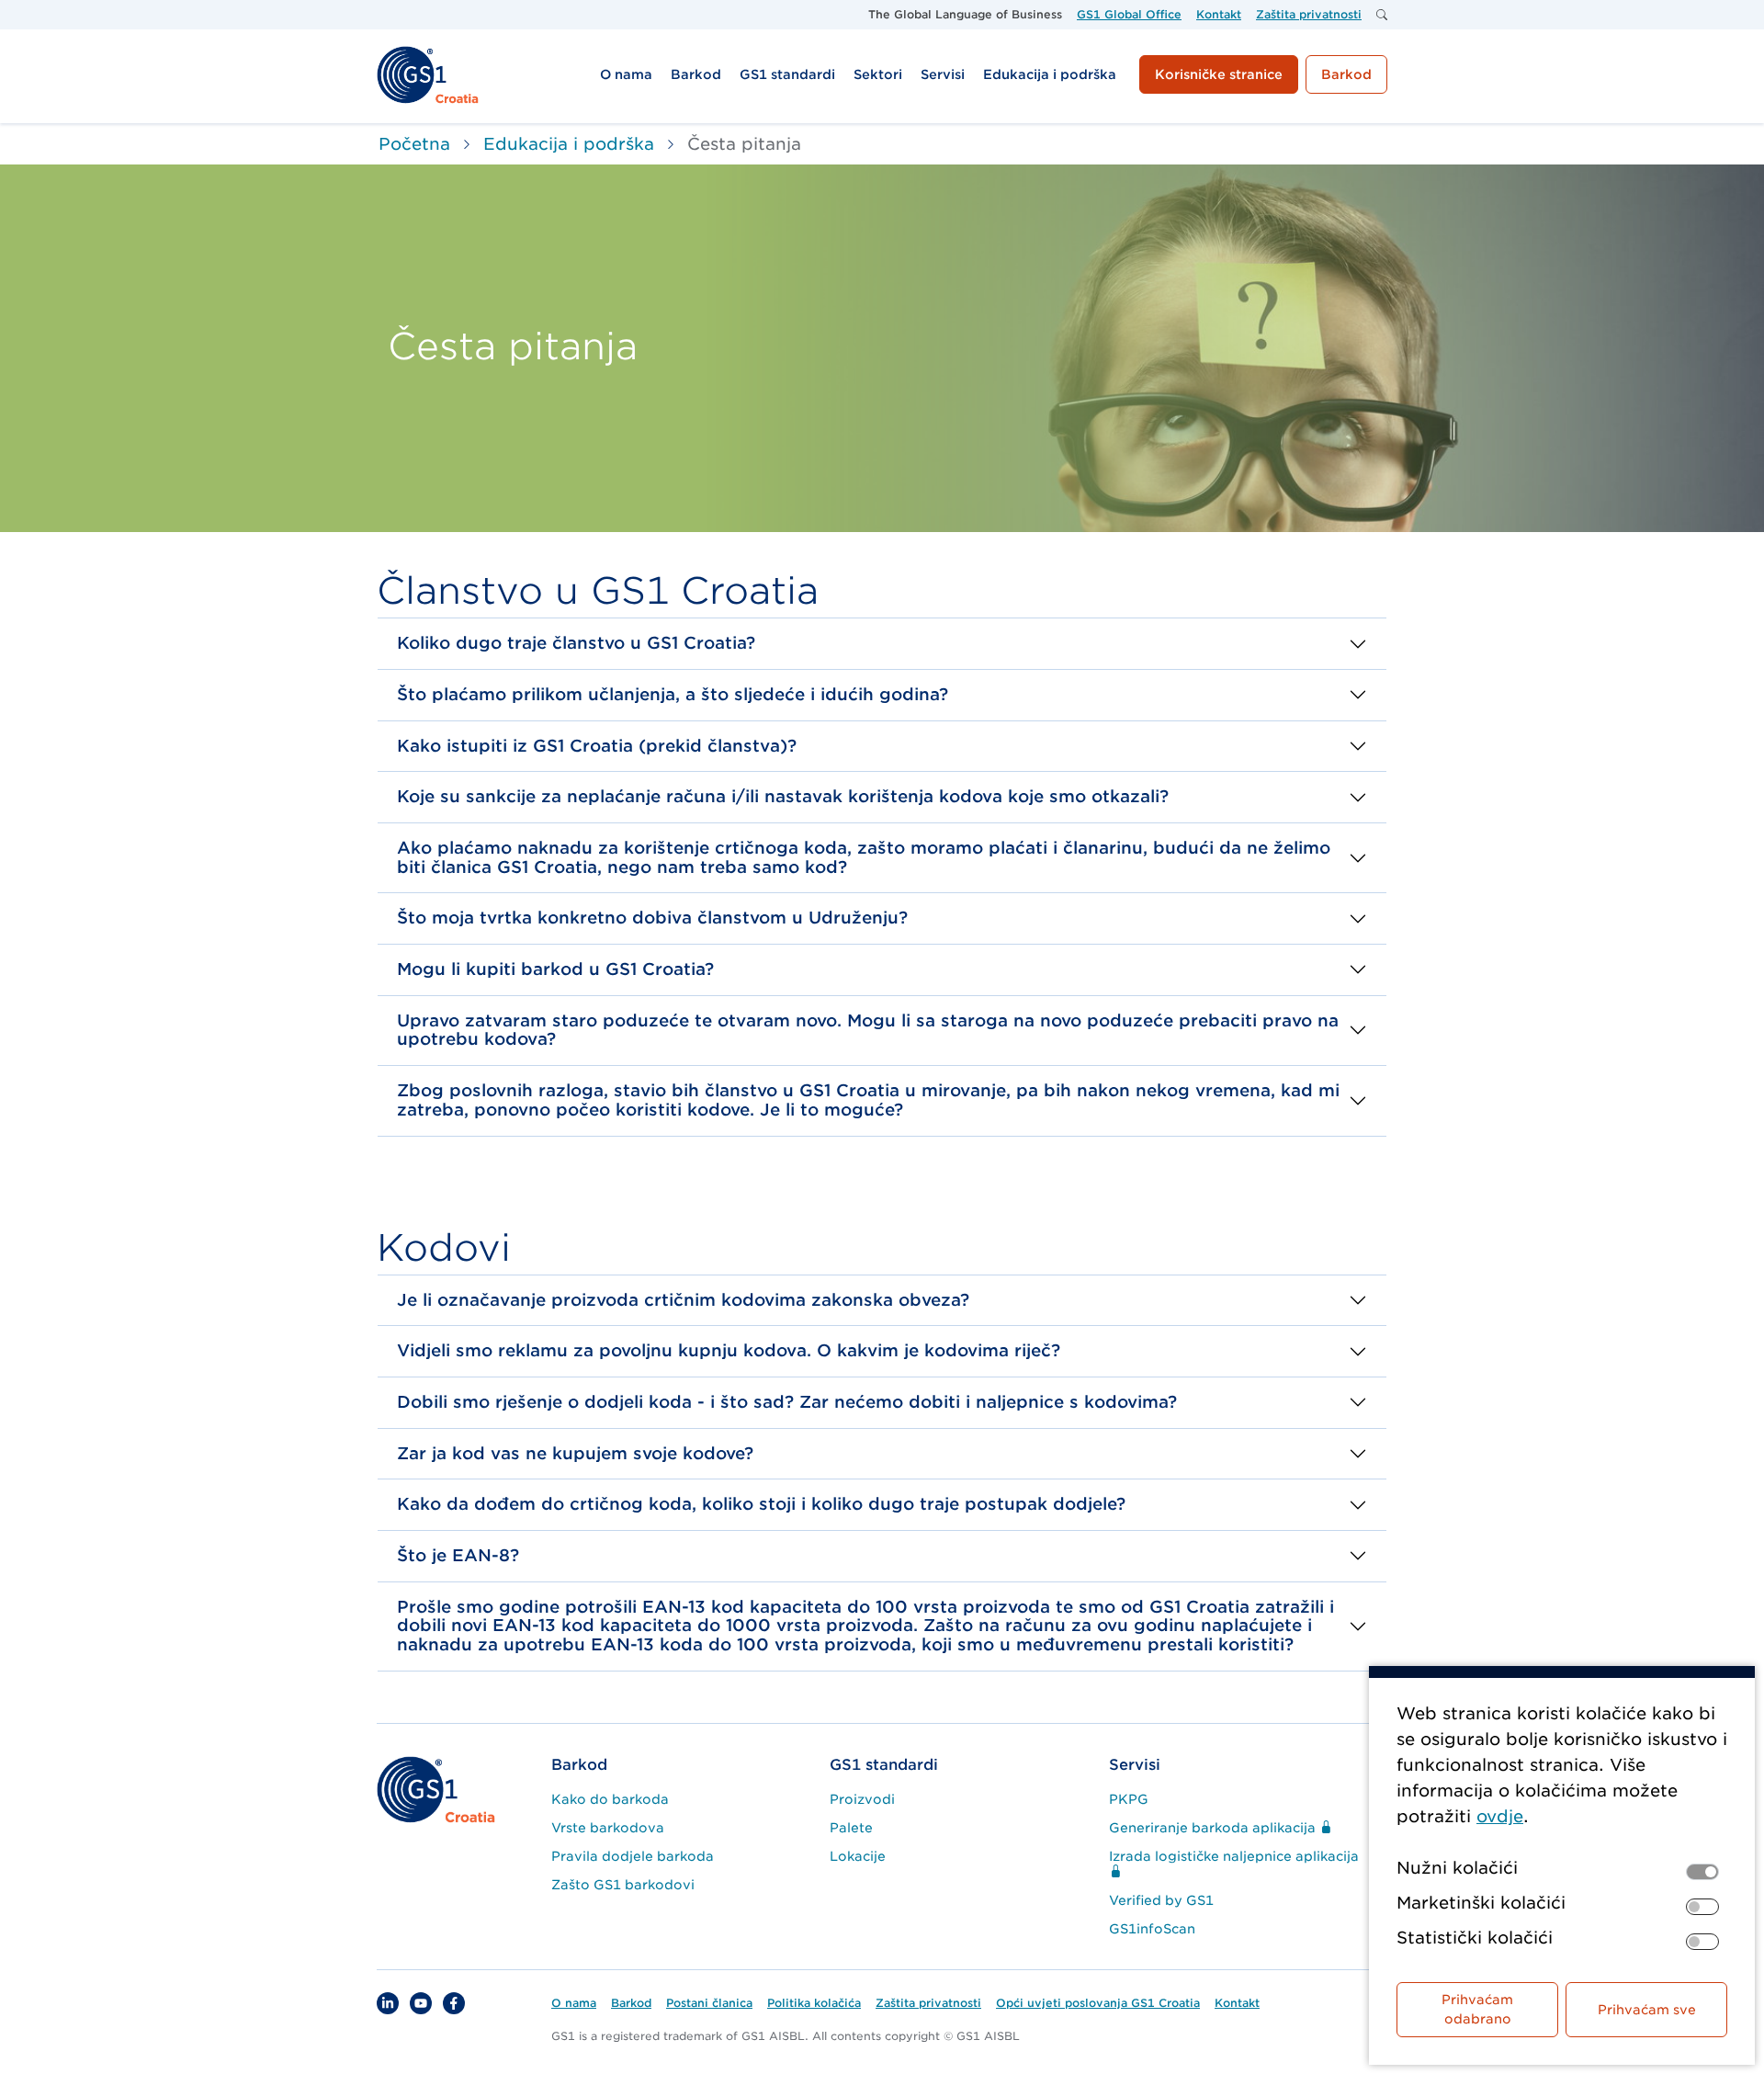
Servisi (1135, 1765)
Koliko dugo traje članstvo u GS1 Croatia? (576, 643)
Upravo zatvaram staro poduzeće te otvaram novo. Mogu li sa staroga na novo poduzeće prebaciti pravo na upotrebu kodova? (868, 1030)
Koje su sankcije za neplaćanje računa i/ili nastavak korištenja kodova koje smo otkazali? (783, 796)
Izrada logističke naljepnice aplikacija (1234, 1856)
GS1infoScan (1152, 1929)
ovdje (1500, 1816)
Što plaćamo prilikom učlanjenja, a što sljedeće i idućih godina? (673, 694)
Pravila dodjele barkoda (633, 1856)
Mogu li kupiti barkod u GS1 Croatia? (555, 969)
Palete (851, 1828)
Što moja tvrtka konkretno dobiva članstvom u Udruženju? (652, 918)
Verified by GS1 (1161, 1900)
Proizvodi (862, 1799)
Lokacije (858, 1856)
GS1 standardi (884, 1765)
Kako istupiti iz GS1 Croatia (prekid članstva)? (597, 746)
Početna (414, 144)
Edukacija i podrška (569, 144)
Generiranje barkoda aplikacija (1214, 1828)
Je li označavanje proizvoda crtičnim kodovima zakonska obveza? (683, 1300)
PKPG (1129, 1799)
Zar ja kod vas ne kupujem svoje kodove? (575, 1453)
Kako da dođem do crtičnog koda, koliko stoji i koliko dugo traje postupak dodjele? (761, 1504)
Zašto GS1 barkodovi (623, 1885)
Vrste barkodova (608, 1828)
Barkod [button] (1346, 74)
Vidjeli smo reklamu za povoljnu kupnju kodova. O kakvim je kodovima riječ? (729, 1350)
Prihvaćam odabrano (1477, 2009)
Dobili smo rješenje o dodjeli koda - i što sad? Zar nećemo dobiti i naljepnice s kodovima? (787, 1402)
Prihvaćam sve (1647, 2010)
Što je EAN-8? (458, 1555)
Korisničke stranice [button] (1219, 74)
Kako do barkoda (610, 1799)
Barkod (579, 1765)
